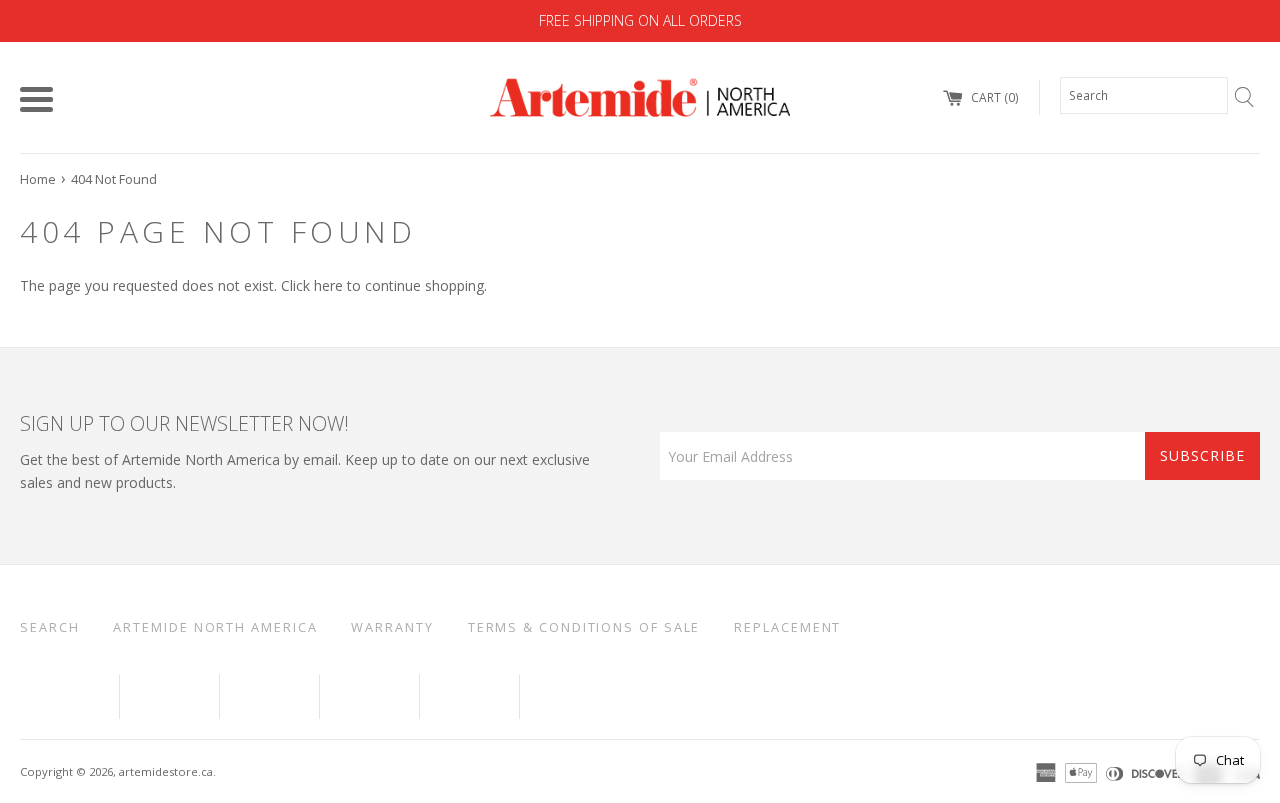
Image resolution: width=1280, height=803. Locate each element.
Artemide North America (215, 627)
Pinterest (369, 696)
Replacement (787, 627)
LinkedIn (269, 696)
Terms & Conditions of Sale (584, 627)
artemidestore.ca (166, 771)
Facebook (69, 696)
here (328, 285)
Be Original (586, 697)
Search (49, 627)
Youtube (169, 696)
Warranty (392, 627)
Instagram (469, 696)
